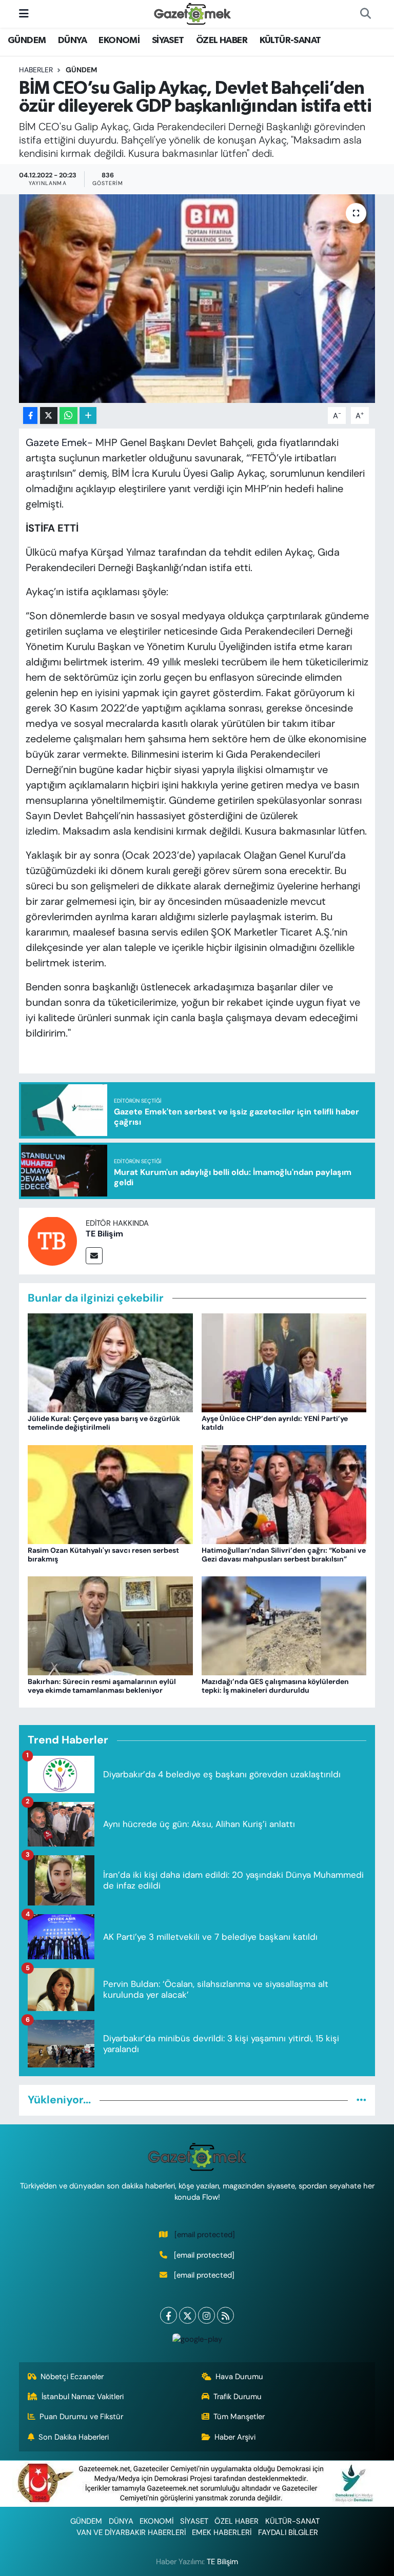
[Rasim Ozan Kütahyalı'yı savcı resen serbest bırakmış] (110, 1493)
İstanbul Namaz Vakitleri (83, 2397)
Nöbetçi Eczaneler (72, 2377)
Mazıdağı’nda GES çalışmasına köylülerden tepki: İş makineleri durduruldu (275, 1686)
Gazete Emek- (59, 442)
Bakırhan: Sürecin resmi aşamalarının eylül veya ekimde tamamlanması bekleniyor (102, 1686)
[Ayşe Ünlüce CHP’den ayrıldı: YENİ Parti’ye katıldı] (284, 1362)
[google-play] (197, 2338)
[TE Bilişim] (52, 1240)
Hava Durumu (239, 2377)
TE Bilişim (104, 1234)
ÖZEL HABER (222, 40)
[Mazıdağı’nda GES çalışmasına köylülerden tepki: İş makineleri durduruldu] (284, 1625)
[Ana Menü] (24, 13)
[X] (188, 2315)
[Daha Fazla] (88, 415)
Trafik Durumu (238, 2397)
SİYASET (168, 40)
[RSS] (225, 2315)
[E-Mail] (94, 1256)
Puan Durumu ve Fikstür (81, 2417)
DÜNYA (72, 40)
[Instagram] (206, 2315)
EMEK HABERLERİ (222, 2532)
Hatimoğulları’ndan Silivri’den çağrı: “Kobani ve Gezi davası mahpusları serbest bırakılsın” (284, 1555)
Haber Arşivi (235, 2437)
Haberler (36, 70)
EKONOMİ (119, 40)
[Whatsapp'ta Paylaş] (68, 415)
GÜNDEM (27, 40)
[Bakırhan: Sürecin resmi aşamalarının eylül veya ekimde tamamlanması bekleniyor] (110, 1625)
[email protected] (205, 2235)
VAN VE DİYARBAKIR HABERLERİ (131, 2532)
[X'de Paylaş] (49, 415)
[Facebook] (169, 2315)
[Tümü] (361, 2100)
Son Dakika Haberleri (74, 2437)
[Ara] (365, 14)
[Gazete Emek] (192, 13)
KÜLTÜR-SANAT (290, 40)
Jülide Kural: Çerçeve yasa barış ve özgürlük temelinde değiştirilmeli (104, 1423)
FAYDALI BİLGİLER (288, 2532)
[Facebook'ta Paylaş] (30, 415)
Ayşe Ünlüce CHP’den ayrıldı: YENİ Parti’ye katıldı (275, 1423)
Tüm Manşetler (239, 2417)
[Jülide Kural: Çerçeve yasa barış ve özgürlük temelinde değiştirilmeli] (110, 1362)
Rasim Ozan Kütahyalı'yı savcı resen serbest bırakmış (103, 1555)
